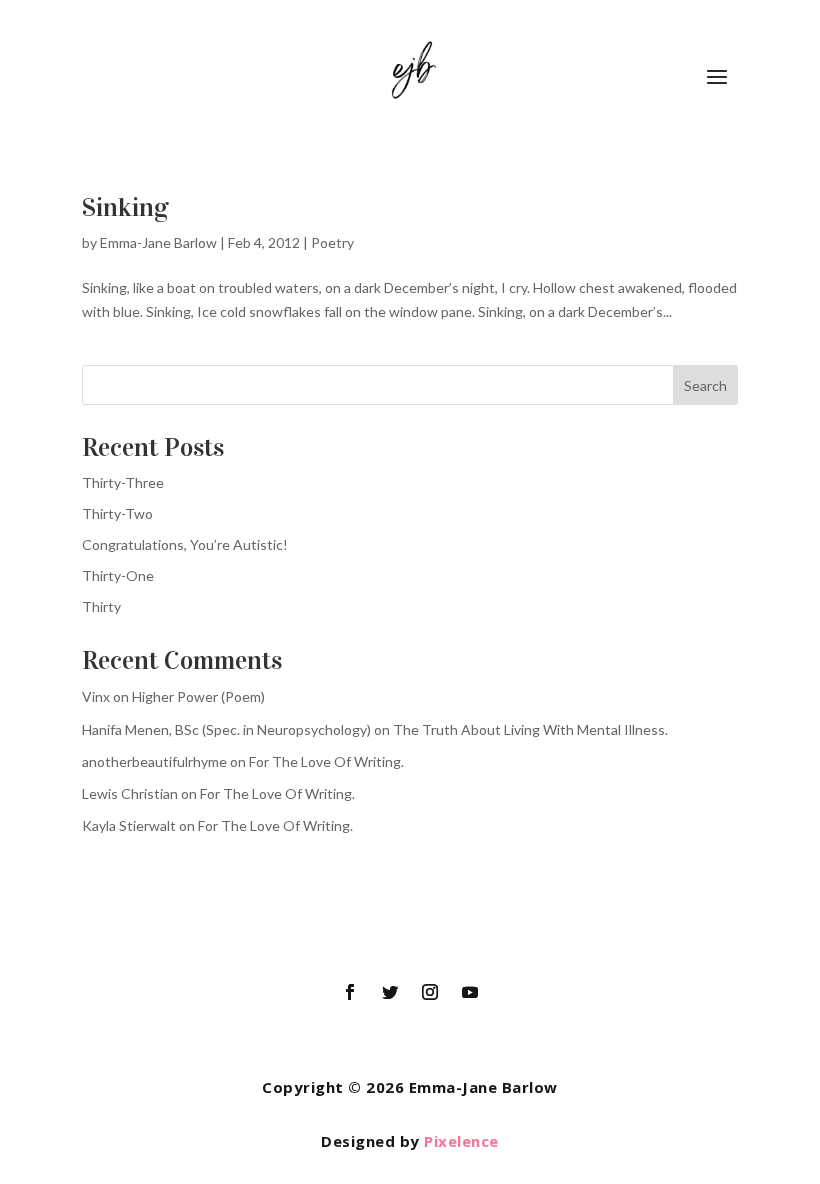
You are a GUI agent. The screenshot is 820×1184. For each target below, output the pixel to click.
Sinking (125, 207)
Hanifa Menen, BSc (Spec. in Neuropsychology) (226, 729)
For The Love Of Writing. (326, 761)
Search (705, 385)
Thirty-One (118, 575)
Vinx (96, 696)
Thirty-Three (123, 482)
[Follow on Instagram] (430, 992)
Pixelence (461, 1141)
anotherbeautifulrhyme (154, 761)
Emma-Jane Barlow (158, 242)
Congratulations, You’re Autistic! (185, 544)
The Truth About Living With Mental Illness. (530, 729)
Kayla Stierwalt (129, 825)
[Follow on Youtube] (470, 992)
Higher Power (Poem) (198, 696)
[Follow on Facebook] (350, 992)
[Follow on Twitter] (390, 992)
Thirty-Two (117, 513)
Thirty (101, 606)
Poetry (332, 242)
